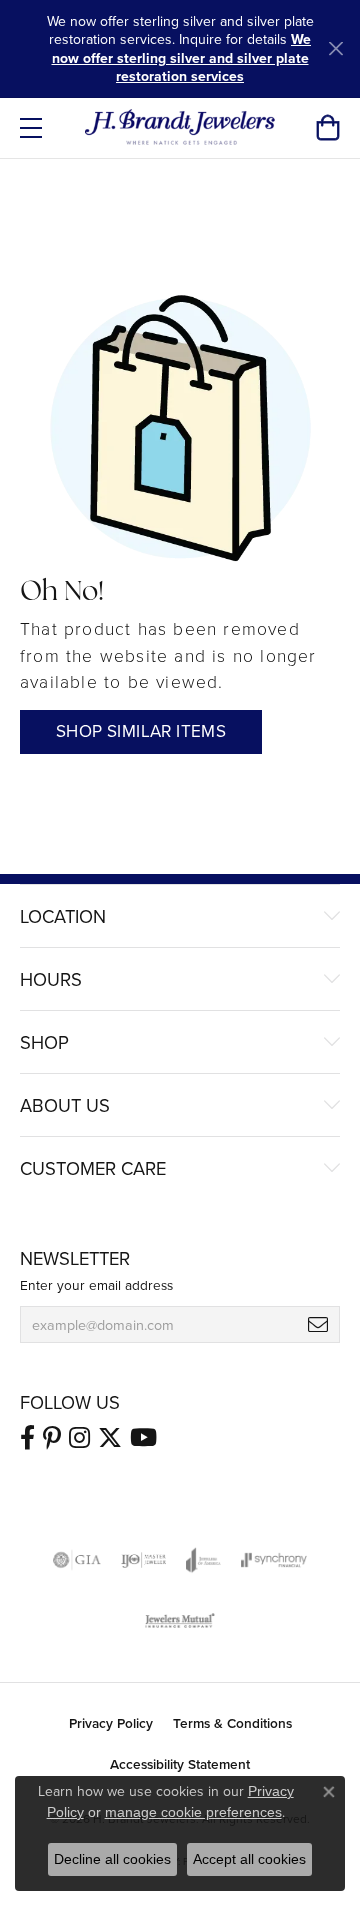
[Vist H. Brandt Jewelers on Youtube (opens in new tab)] (143, 1438)
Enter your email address (96, 1284)
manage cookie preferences (193, 1812)
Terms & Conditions (232, 1723)
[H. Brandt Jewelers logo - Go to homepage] (180, 128)
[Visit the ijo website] (143, 1560)
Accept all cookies (249, 1859)
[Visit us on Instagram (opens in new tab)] (79, 1438)
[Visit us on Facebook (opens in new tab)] (27, 1438)
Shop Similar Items (141, 731)
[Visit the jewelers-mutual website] (179, 1620)
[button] (327, 128)
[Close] (335, 48)
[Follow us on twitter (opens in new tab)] (110, 1438)
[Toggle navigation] (31, 128)
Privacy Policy (111, 1723)
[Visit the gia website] (77, 1560)
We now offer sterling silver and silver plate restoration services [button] (182, 57)
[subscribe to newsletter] (318, 1325)
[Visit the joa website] (203, 1560)
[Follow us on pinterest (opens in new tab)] (52, 1438)
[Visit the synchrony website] (274, 1560)
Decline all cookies (112, 1859)
